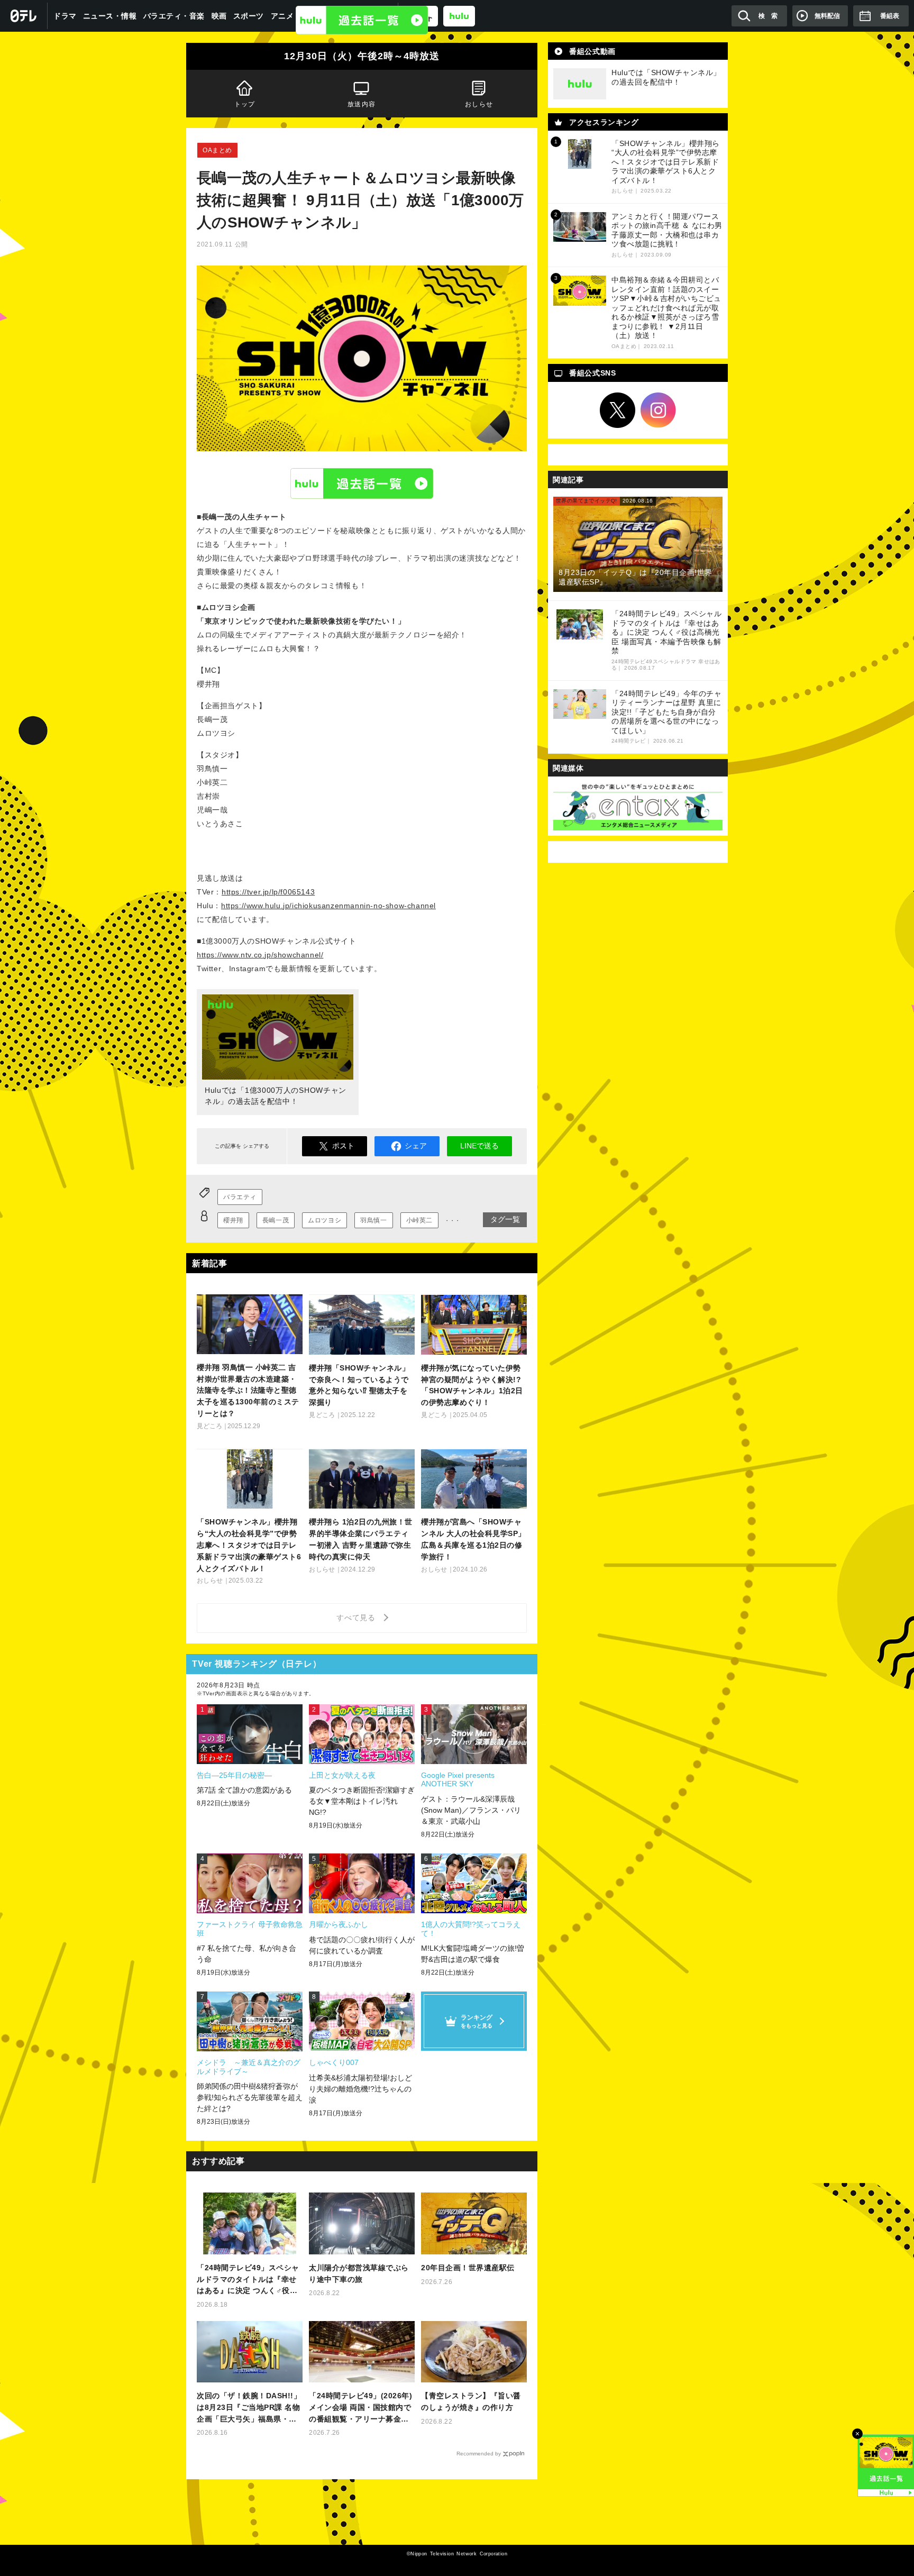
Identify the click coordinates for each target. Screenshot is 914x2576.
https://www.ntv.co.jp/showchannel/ (260, 955)
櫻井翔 (233, 1220)
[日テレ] (24, 16)
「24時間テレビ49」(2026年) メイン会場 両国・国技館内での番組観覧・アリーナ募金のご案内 (360, 2408)
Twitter (618, 410)
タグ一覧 (505, 1219)
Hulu (362, 483)
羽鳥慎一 (373, 1220)
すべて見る (358, 1618)
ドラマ (65, 16)
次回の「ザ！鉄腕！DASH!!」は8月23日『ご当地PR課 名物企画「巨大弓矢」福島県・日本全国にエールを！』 (249, 2408)
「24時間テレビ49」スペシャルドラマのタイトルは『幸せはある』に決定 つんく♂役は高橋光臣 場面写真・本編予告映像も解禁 (248, 2280)
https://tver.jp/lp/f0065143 (268, 892)
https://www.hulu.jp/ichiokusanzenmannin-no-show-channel (328, 906)
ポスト (343, 1146)
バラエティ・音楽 (174, 16)
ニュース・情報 (110, 16)
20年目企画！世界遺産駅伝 (468, 2268)
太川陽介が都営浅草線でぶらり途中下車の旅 (359, 2273)
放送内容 (362, 104)
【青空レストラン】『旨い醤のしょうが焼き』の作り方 (471, 2401)
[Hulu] (362, 20)
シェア (416, 1146)
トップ (245, 104)
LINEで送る (479, 1146)
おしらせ (479, 104)
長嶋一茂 (276, 1220)
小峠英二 (419, 1220)
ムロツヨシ (325, 1220)
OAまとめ (217, 150)
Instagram (659, 410)
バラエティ (240, 1197)
